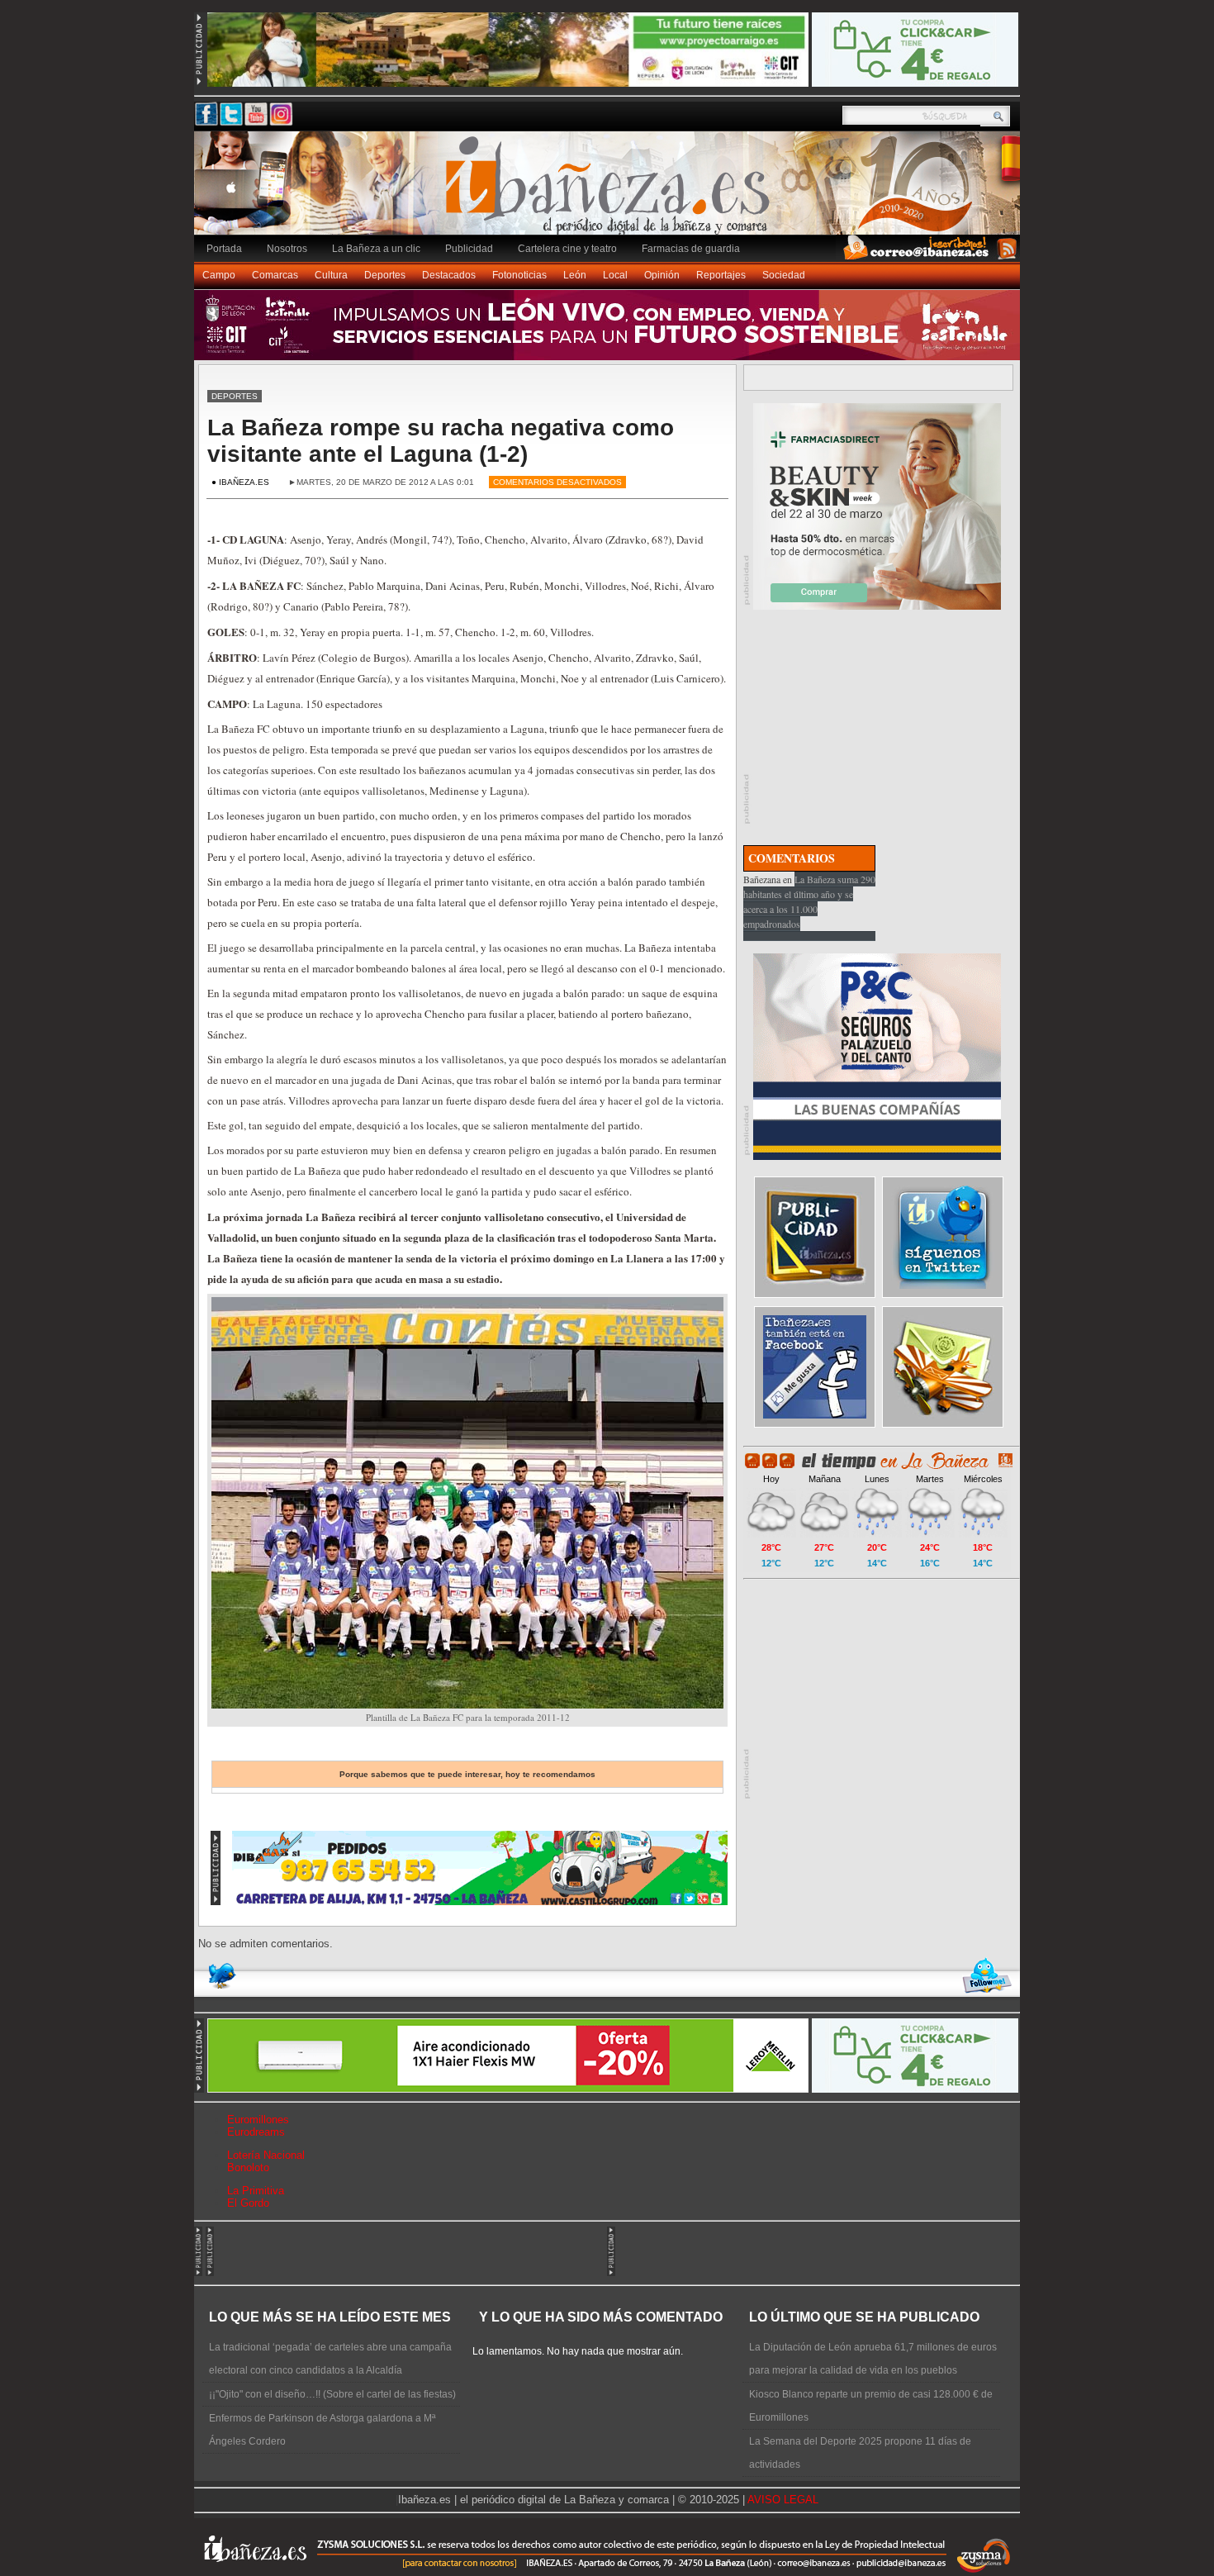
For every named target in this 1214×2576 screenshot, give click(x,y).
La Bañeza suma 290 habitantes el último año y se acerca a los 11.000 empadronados (809, 901)
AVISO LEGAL (783, 2500)
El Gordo (248, 2203)
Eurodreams (256, 2132)
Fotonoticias (519, 275)
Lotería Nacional (266, 2155)
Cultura (331, 275)
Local (615, 275)
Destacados (449, 275)
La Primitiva (256, 2191)
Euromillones (258, 2120)
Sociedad (784, 275)
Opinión (662, 275)
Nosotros (287, 249)
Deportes (385, 275)
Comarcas (275, 275)
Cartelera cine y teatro (567, 249)
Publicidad (469, 249)
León (575, 275)
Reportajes (721, 275)
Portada (224, 249)
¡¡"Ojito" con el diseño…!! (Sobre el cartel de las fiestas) (332, 2394)
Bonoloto (248, 2167)
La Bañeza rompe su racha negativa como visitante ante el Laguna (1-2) (441, 441)
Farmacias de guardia (691, 249)
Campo (219, 275)
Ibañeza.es (611, 192)
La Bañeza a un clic (376, 249)
